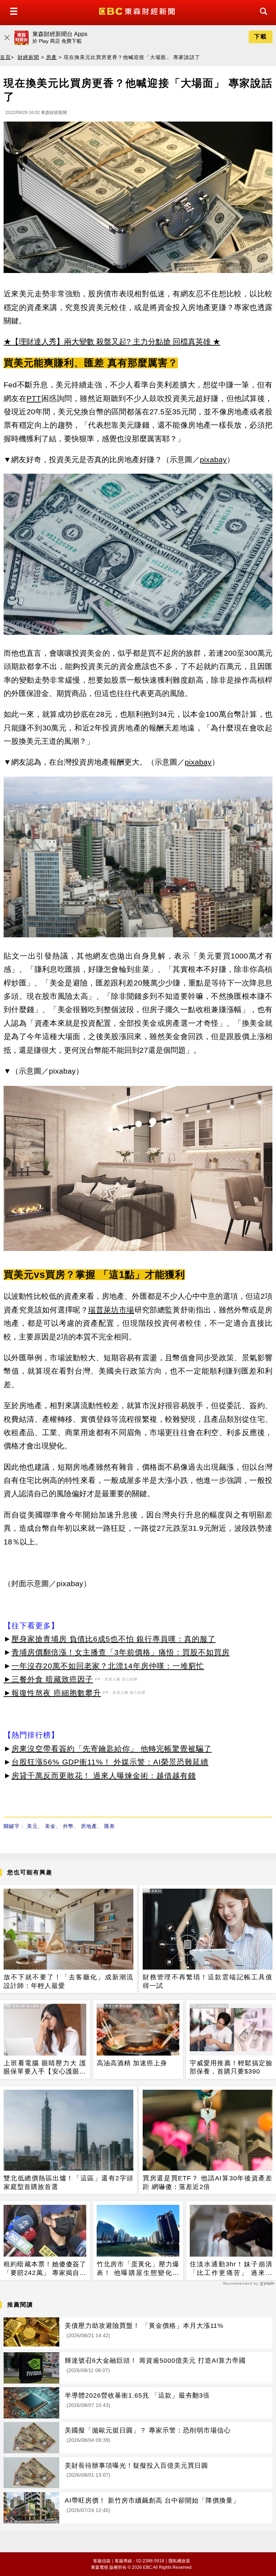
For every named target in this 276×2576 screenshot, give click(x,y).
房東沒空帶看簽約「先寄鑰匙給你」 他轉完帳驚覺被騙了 (112, 1749)
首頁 (5, 57)
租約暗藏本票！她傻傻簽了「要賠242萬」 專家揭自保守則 (45, 2269)
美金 (50, 1826)
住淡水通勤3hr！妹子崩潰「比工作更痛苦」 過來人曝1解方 (231, 2269)
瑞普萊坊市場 (111, 1310)
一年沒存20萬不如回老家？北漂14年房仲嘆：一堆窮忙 (108, 1666)
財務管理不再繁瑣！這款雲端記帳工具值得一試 (208, 1981)
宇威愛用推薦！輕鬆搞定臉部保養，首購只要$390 (231, 2067)
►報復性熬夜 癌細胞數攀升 (52, 1693)
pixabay (213, 459)
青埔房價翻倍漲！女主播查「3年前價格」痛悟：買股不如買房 (121, 1652)
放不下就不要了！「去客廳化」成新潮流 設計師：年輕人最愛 (68, 1981)
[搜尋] (262, 18)
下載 (261, 37)
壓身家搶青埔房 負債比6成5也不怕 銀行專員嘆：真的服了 (114, 1639)
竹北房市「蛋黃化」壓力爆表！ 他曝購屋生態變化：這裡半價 (138, 2269)
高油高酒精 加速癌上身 (132, 2063)
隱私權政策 (179, 2561)
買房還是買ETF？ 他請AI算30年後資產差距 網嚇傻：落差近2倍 (208, 2182)
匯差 (110, 1826)
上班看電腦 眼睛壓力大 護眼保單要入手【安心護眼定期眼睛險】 (45, 2068)
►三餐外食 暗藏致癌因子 (48, 1679)
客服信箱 (102, 2561)
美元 (32, 1826)
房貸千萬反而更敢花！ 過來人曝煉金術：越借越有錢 (104, 1776)
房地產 (89, 1826)
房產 (51, 57)
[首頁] (138, 11)
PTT (34, 398)
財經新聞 (28, 57)
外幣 (68, 1826)
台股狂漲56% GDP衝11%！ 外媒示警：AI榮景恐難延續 (110, 1762)
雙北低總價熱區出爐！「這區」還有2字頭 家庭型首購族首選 (68, 2182)
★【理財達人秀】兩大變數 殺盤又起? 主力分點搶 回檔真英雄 (107, 342)
